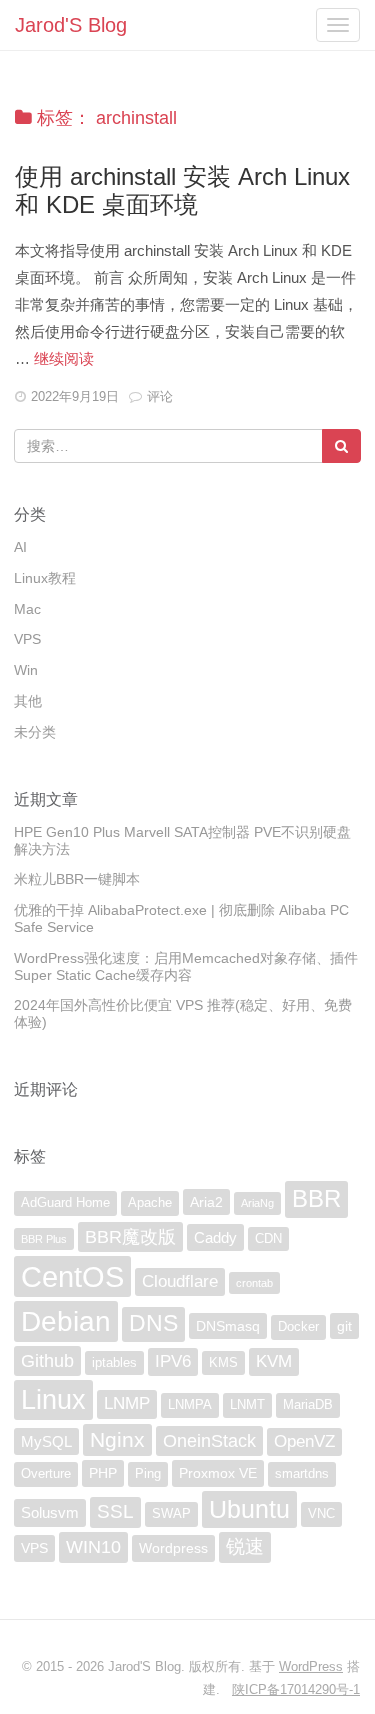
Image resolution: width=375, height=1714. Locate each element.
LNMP (127, 1403)
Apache (150, 1203)
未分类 (35, 732)
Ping (148, 1474)
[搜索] (341, 446)
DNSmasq (228, 1326)
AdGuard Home (65, 1203)
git (344, 1326)
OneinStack (209, 1441)
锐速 (245, 1546)
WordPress (311, 1666)
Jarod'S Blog (71, 25)
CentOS (72, 1276)
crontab (254, 1283)
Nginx (117, 1439)
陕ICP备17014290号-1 (296, 1689)
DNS (153, 1323)
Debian (66, 1321)
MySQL (46, 1441)
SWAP (171, 1514)
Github (47, 1361)
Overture (46, 1474)
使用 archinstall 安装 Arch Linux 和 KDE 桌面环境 (182, 190)
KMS (223, 1363)
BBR (316, 1198)
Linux (53, 1399)
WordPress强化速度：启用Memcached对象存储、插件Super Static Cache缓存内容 (186, 966)
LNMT (247, 1405)
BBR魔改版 (130, 1237)
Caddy (215, 1237)
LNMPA (190, 1405)
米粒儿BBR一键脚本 (77, 879)
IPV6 (173, 1361)
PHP (103, 1473)
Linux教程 (45, 578)
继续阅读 (64, 358)
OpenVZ (304, 1441)
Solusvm (50, 1512)
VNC (321, 1514)
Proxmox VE (218, 1473)
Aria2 (206, 1202)
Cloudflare (180, 1281)
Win (26, 670)
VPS (27, 639)
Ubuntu (249, 1509)
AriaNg (257, 1203)
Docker (298, 1327)
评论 (160, 396)
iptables (114, 1363)
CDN (268, 1239)
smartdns (302, 1474)
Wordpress (173, 1548)
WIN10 (93, 1547)
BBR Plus (44, 1239)
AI (20, 547)
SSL (115, 1511)
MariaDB (308, 1405)
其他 (28, 701)
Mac (27, 609)
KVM (274, 1361)
